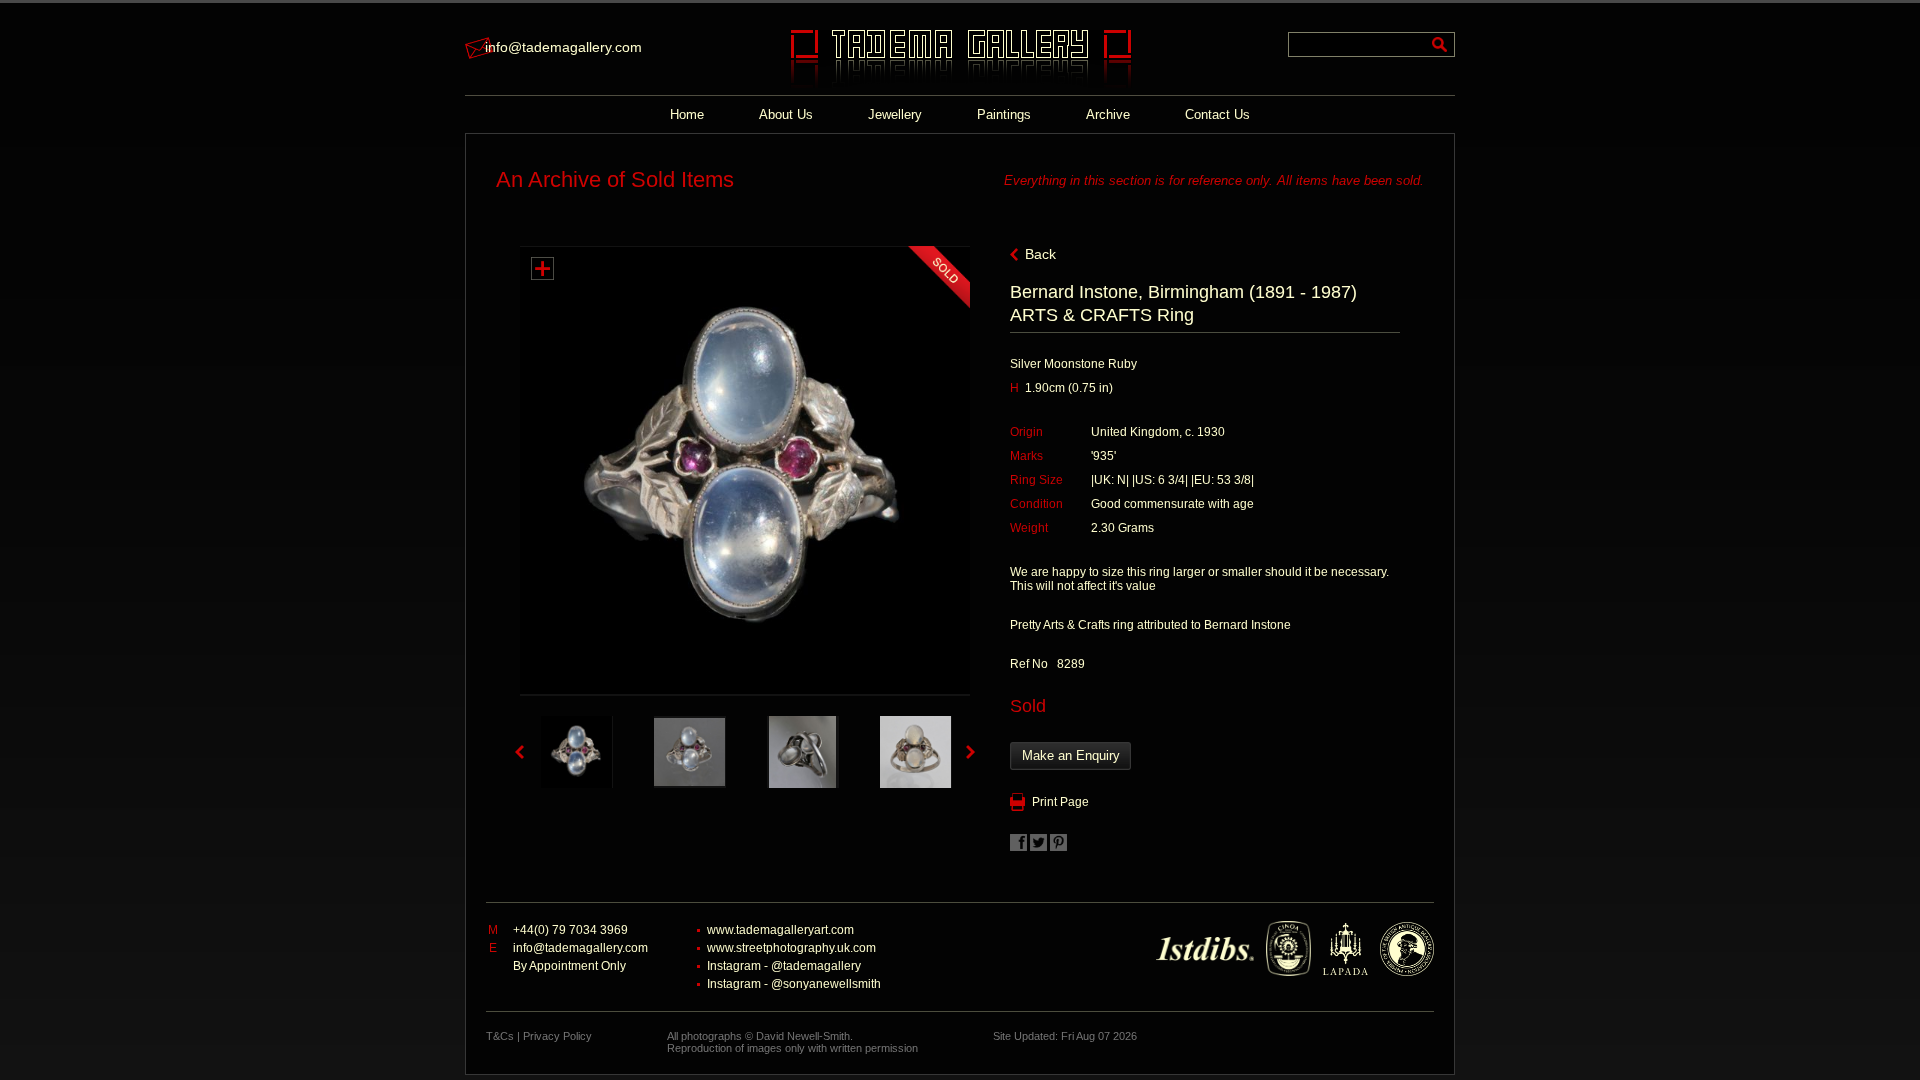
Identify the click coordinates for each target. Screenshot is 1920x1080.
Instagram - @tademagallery (784, 966)
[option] (576, 752)
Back (1040, 254)
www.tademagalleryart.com (780, 930)
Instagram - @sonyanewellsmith (794, 984)
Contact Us (1217, 114)
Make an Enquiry (1071, 755)
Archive (1108, 114)
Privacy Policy (557, 1036)
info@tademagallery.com (563, 47)
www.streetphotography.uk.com (791, 948)
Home (687, 114)
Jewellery (895, 114)
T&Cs (500, 1036)
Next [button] (970, 752)
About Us (786, 114)
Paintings (1004, 114)
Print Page (1060, 802)
